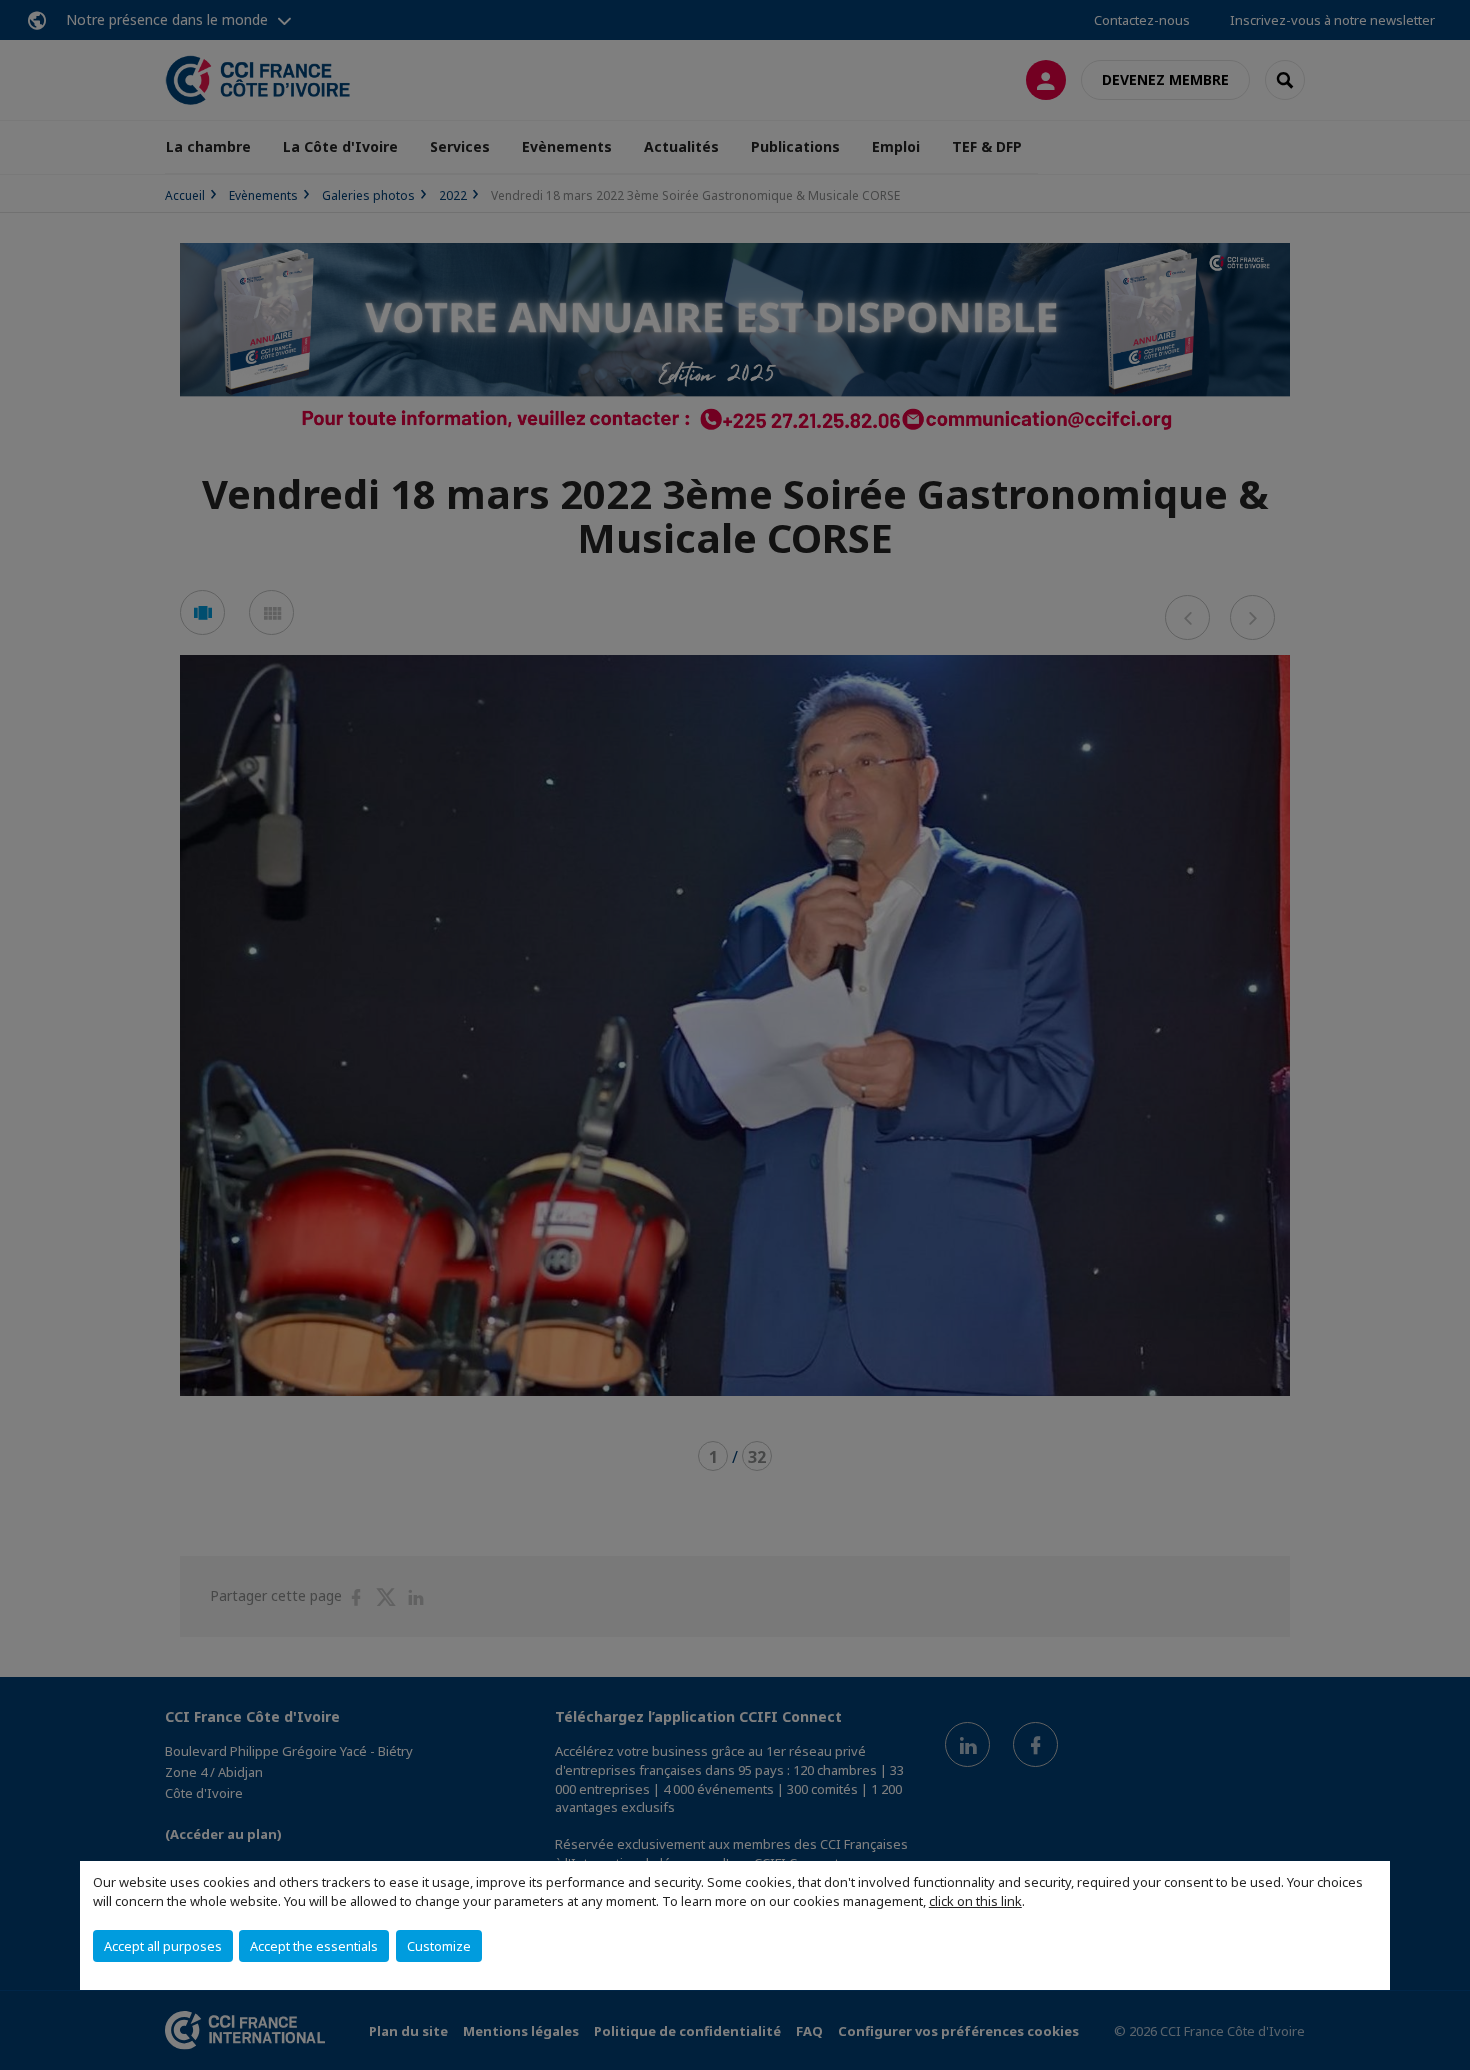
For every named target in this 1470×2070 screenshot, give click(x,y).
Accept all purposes (163, 1946)
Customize (439, 1946)
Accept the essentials (314, 1946)
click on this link (975, 1901)
